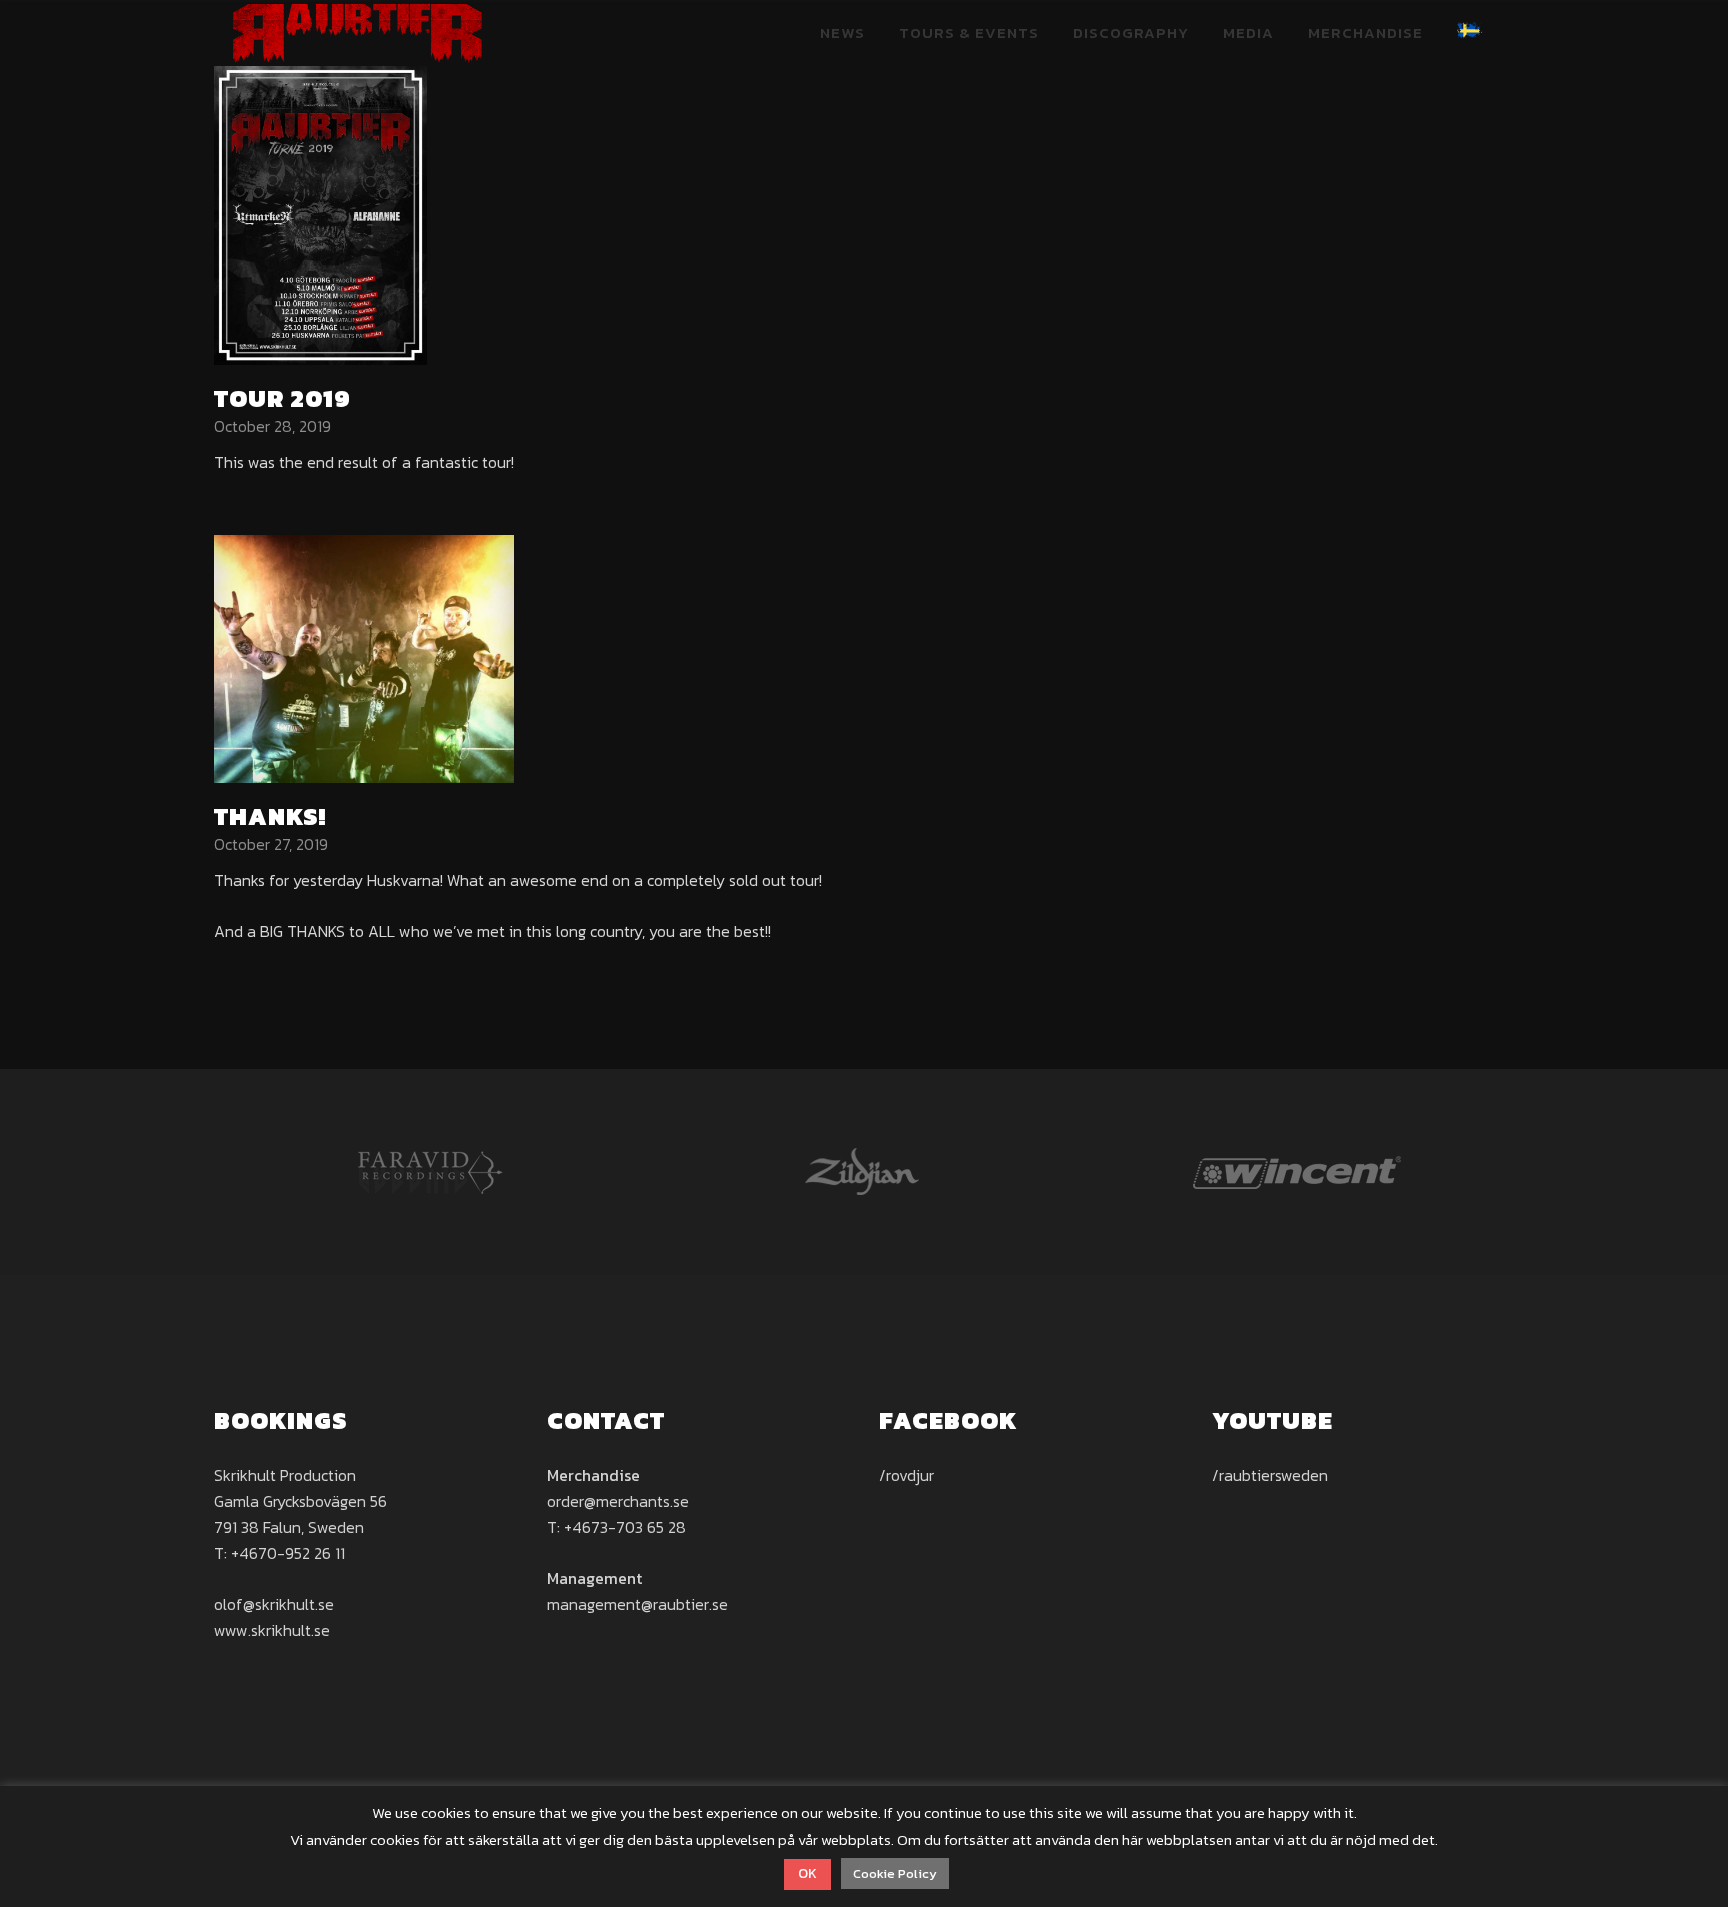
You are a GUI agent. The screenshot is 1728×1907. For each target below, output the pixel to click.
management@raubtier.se (637, 1604)
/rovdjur (906, 1475)
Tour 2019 (282, 398)
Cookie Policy (895, 1873)
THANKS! (270, 816)
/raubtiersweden (1270, 1475)
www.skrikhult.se (272, 1630)
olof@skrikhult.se (274, 1604)
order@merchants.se (618, 1501)
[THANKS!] (364, 657)
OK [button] (807, 1873)
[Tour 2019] (320, 213)
